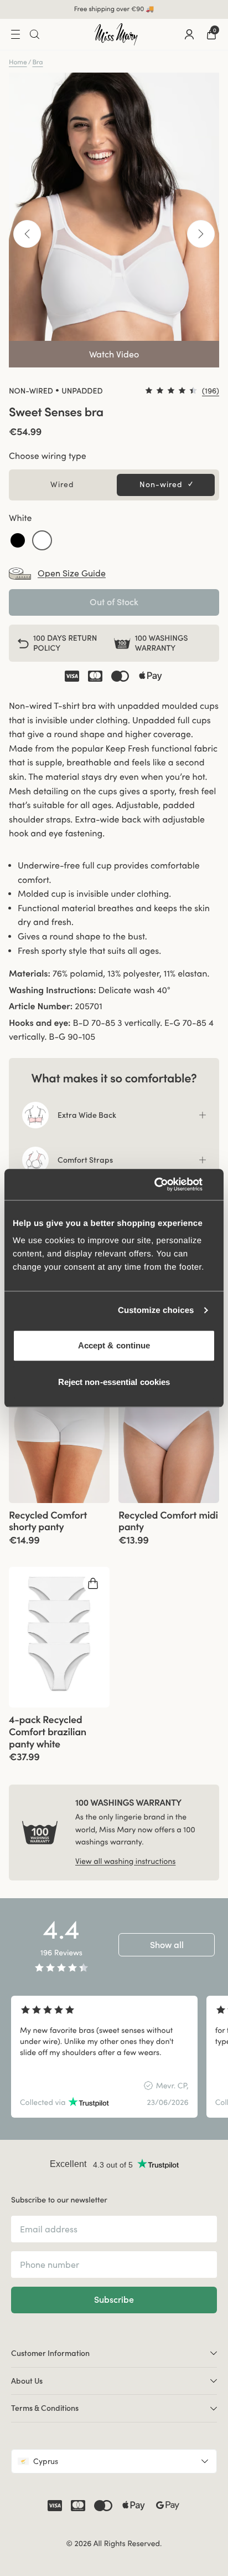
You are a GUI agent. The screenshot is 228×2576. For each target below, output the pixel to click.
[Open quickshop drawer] (93, 1583)
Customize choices (156, 1310)
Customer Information (50, 2353)
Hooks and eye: (40, 1023)
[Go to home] (116, 34)
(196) (211, 391)
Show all (167, 1945)
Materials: (30, 974)
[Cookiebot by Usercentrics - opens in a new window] (167, 1184)
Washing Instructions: (52, 990)
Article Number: (41, 1006)
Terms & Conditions (45, 2408)
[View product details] (59, 1524)
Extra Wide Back (87, 1115)
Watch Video (114, 354)
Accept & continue (114, 1345)
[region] (114, 2057)
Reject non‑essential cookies (114, 1382)
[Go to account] (189, 34)
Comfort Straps (85, 1160)
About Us (27, 2381)
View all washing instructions (125, 1861)
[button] (18, 540)
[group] (59, 1432)
